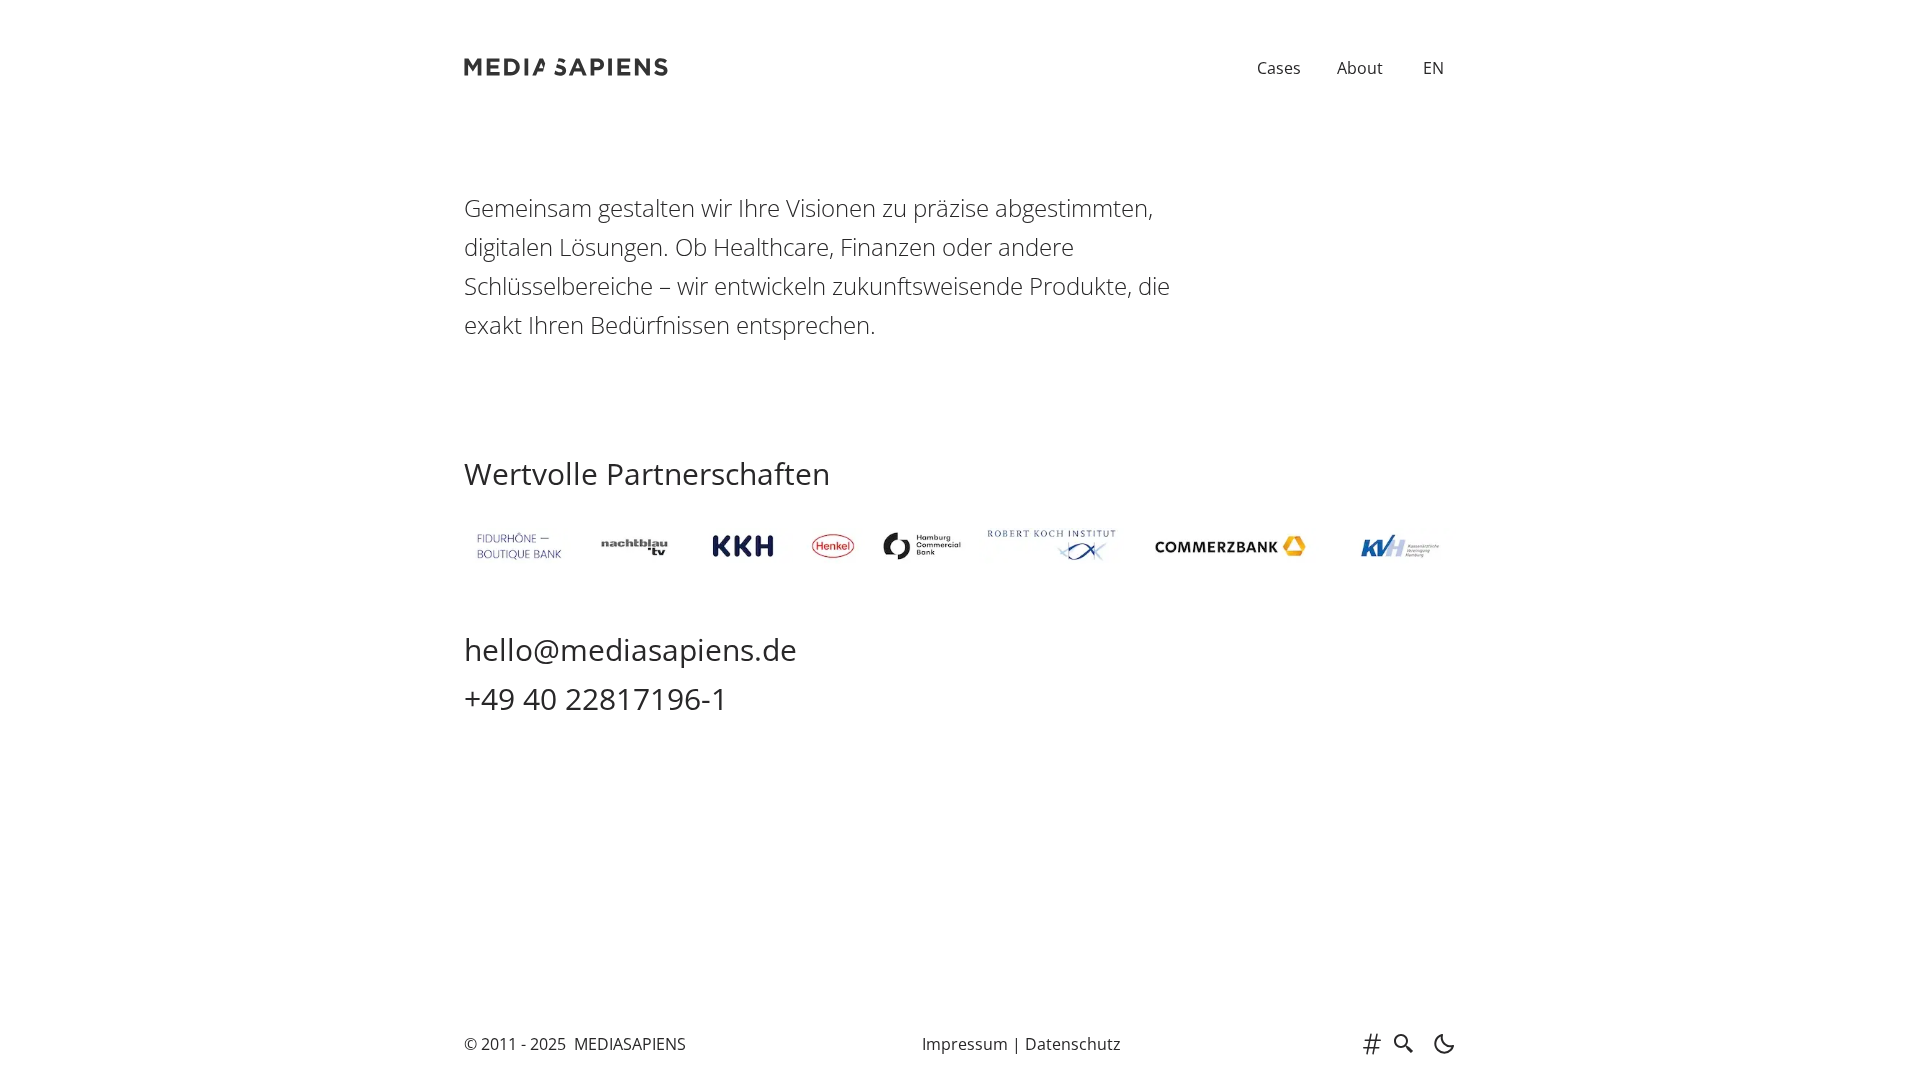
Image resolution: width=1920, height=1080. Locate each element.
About (1360, 68)
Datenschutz (1073, 1044)
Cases (1279, 68)
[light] (1438, 1044)
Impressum (965, 1044)
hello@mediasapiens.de (630, 649)
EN (1433, 68)
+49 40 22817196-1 (596, 698)
